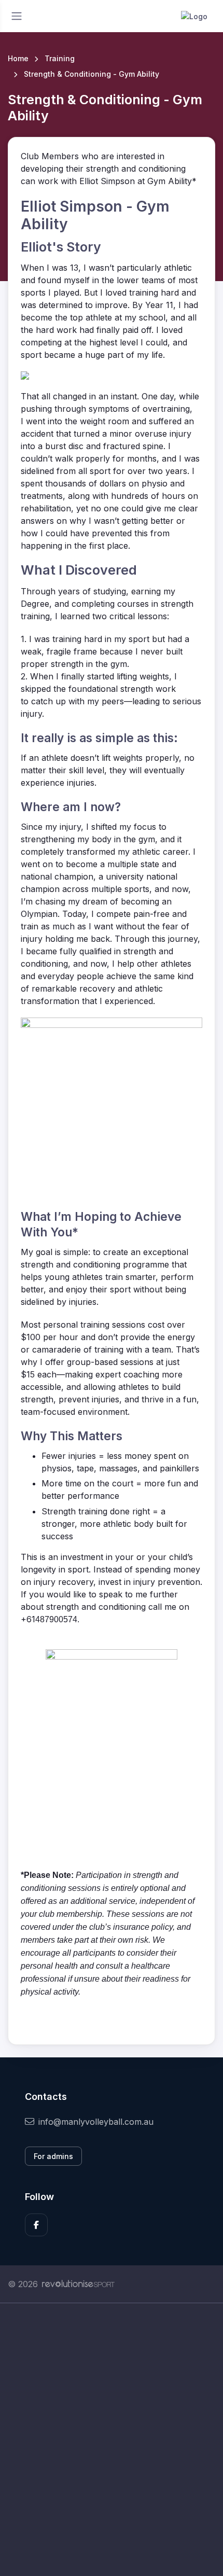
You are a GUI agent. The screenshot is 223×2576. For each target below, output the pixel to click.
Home (18, 58)
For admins (53, 2156)
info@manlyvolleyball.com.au (96, 2122)
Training (60, 58)
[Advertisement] (112, 2440)
